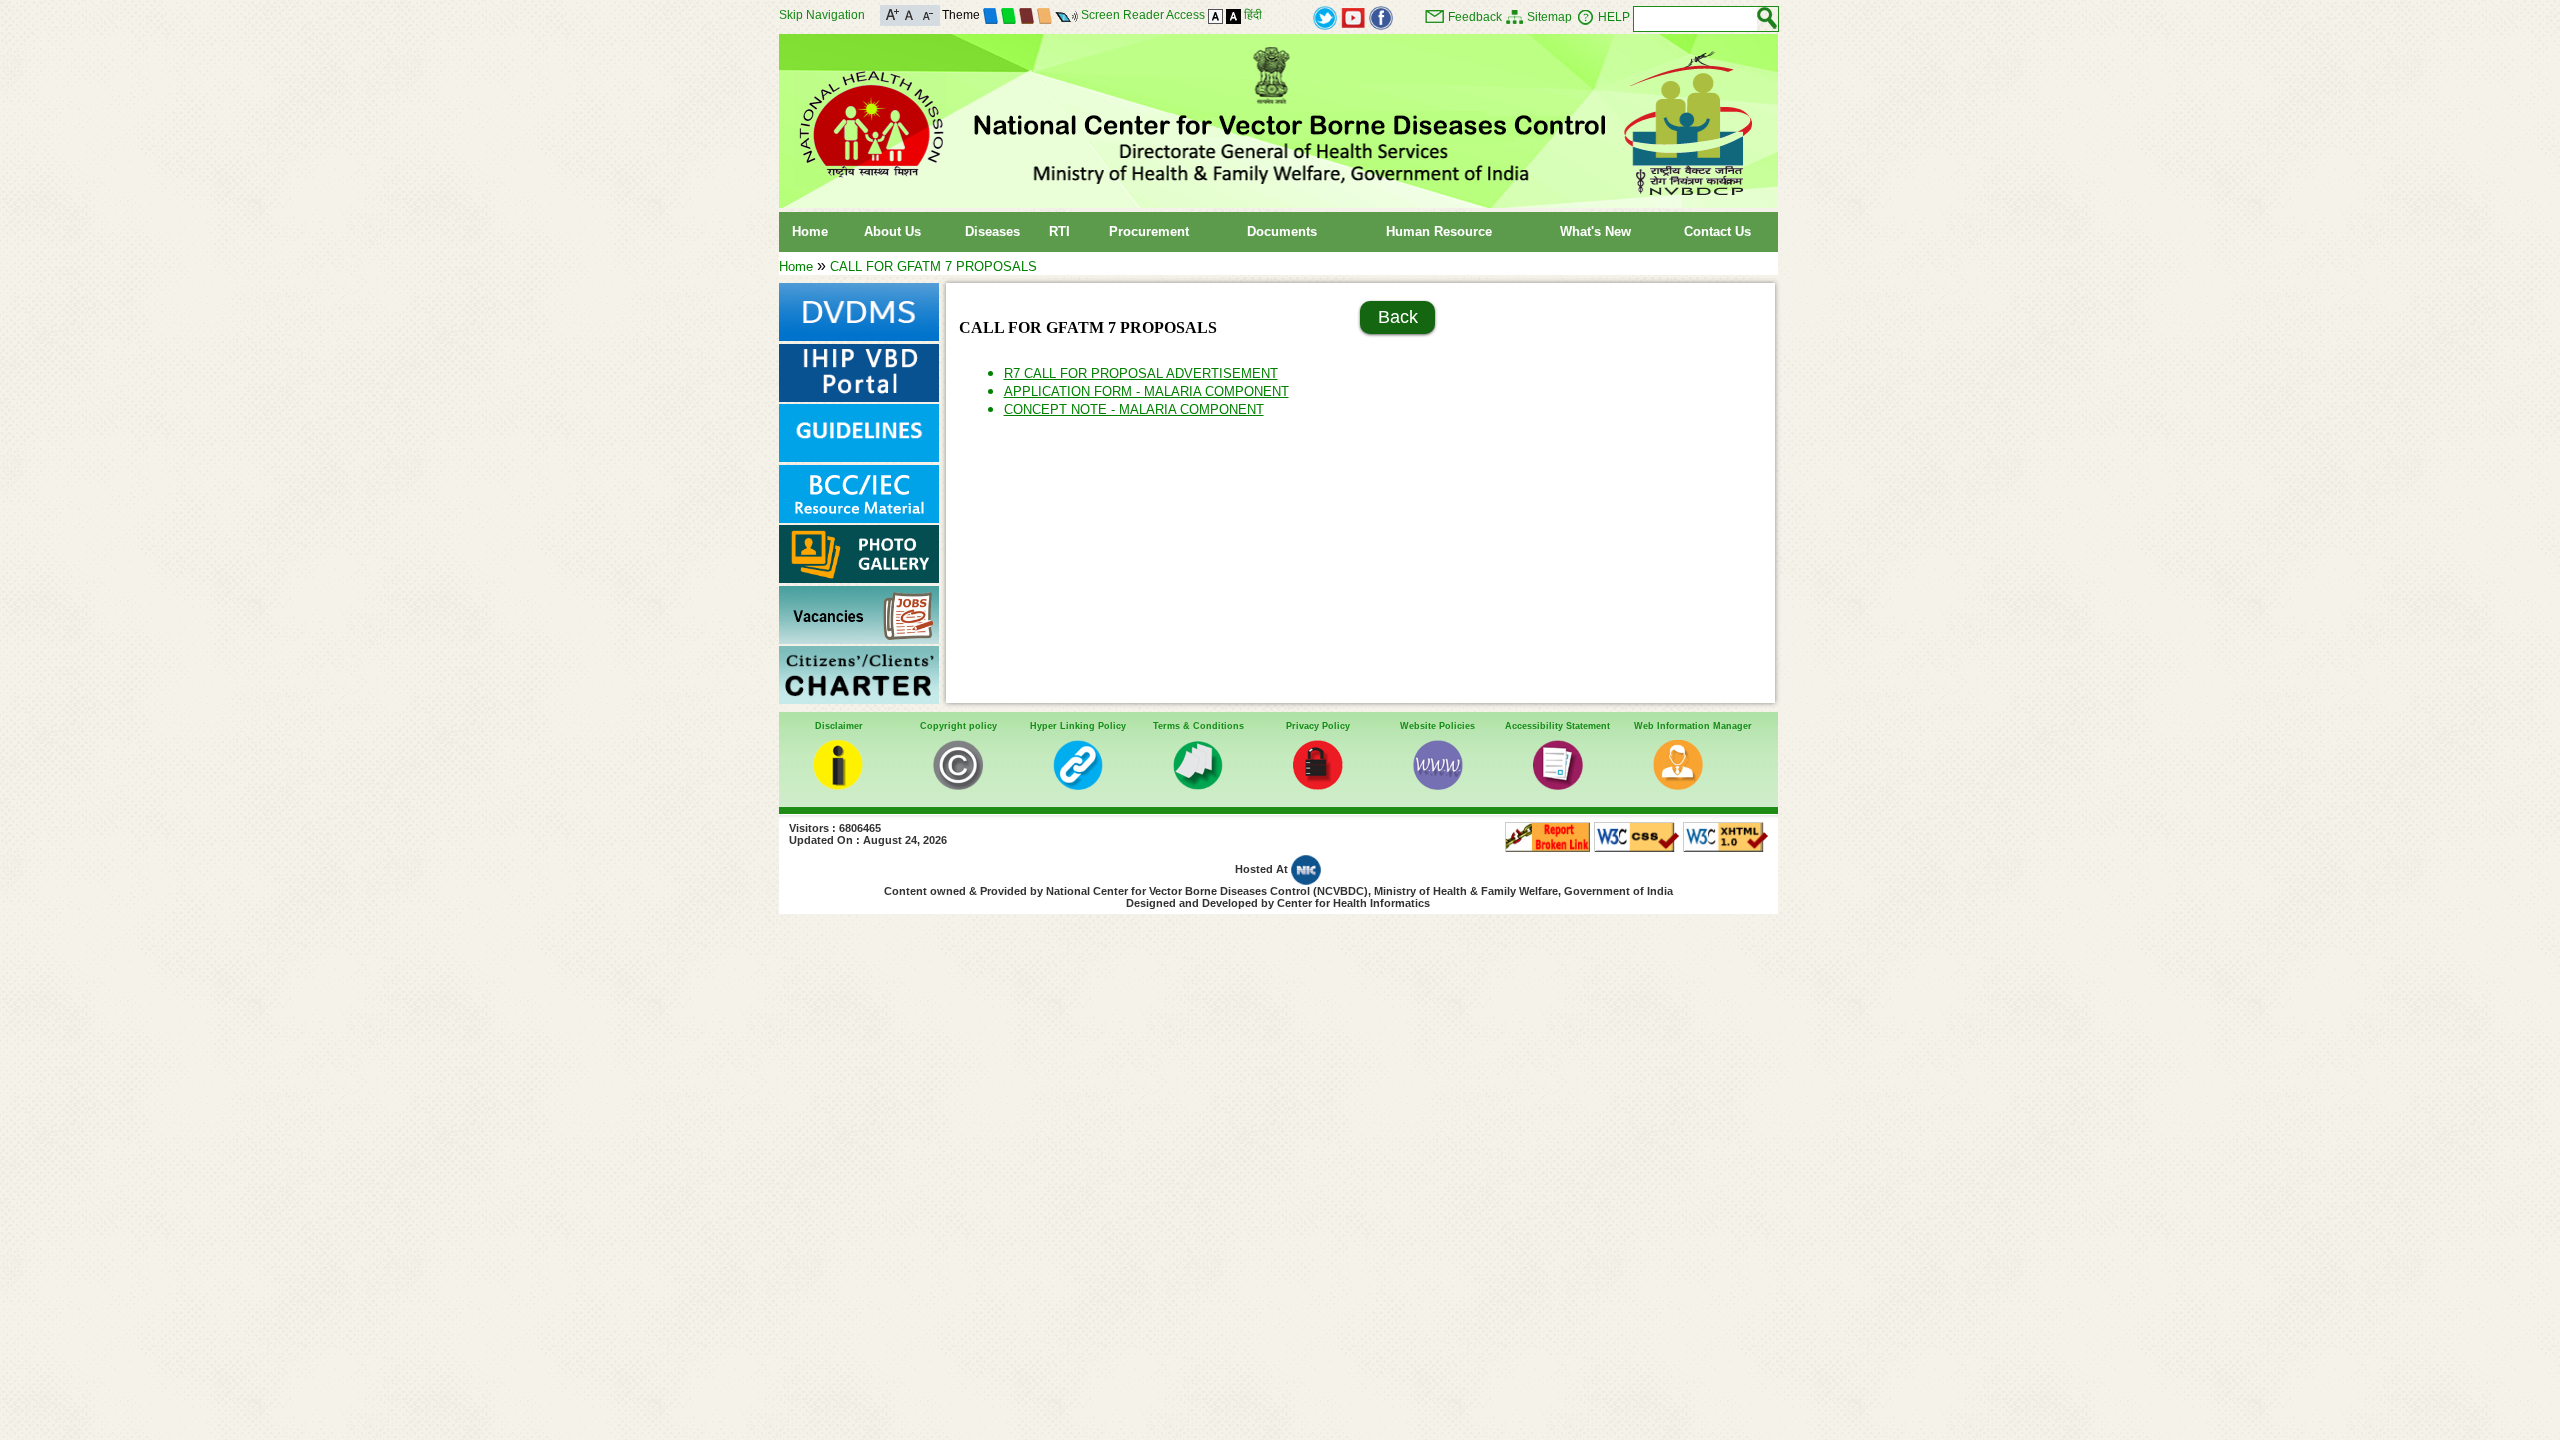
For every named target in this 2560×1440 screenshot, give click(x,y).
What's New (1595, 231)
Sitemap (1549, 17)
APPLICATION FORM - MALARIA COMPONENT (1146, 391)
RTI (1059, 231)
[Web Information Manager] (1678, 785)
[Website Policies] (1438, 785)
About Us (892, 231)
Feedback (1475, 17)
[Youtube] (1353, 16)
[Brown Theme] (1026, 15)
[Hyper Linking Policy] (1078, 785)
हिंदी (1253, 15)
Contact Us (1717, 231)
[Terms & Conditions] (1198, 785)
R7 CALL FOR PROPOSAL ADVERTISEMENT (1141, 373)
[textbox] (1695, 19)
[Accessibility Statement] (1558, 785)
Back (1398, 317)
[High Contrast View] (1233, 15)
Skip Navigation (822, 15)
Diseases (992, 231)
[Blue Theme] (990, 15)
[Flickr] (1381, 16)
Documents (1282, 231)
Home (810, 231)
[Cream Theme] (1044, 15)
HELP (1614, 17)
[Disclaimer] (838, 785)
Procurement (1149, 231)
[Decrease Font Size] (926, 13)
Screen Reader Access (1143, 15)
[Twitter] (1325, 16)
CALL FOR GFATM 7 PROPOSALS (933, 266)
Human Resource (1439, 231)
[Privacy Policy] (1318, 785)
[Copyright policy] (958, 785)
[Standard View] (1215, 15)
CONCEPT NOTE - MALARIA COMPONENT (1134, 409)
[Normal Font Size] (909, 13)
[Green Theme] (1008, 15)
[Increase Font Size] (892, 13)
